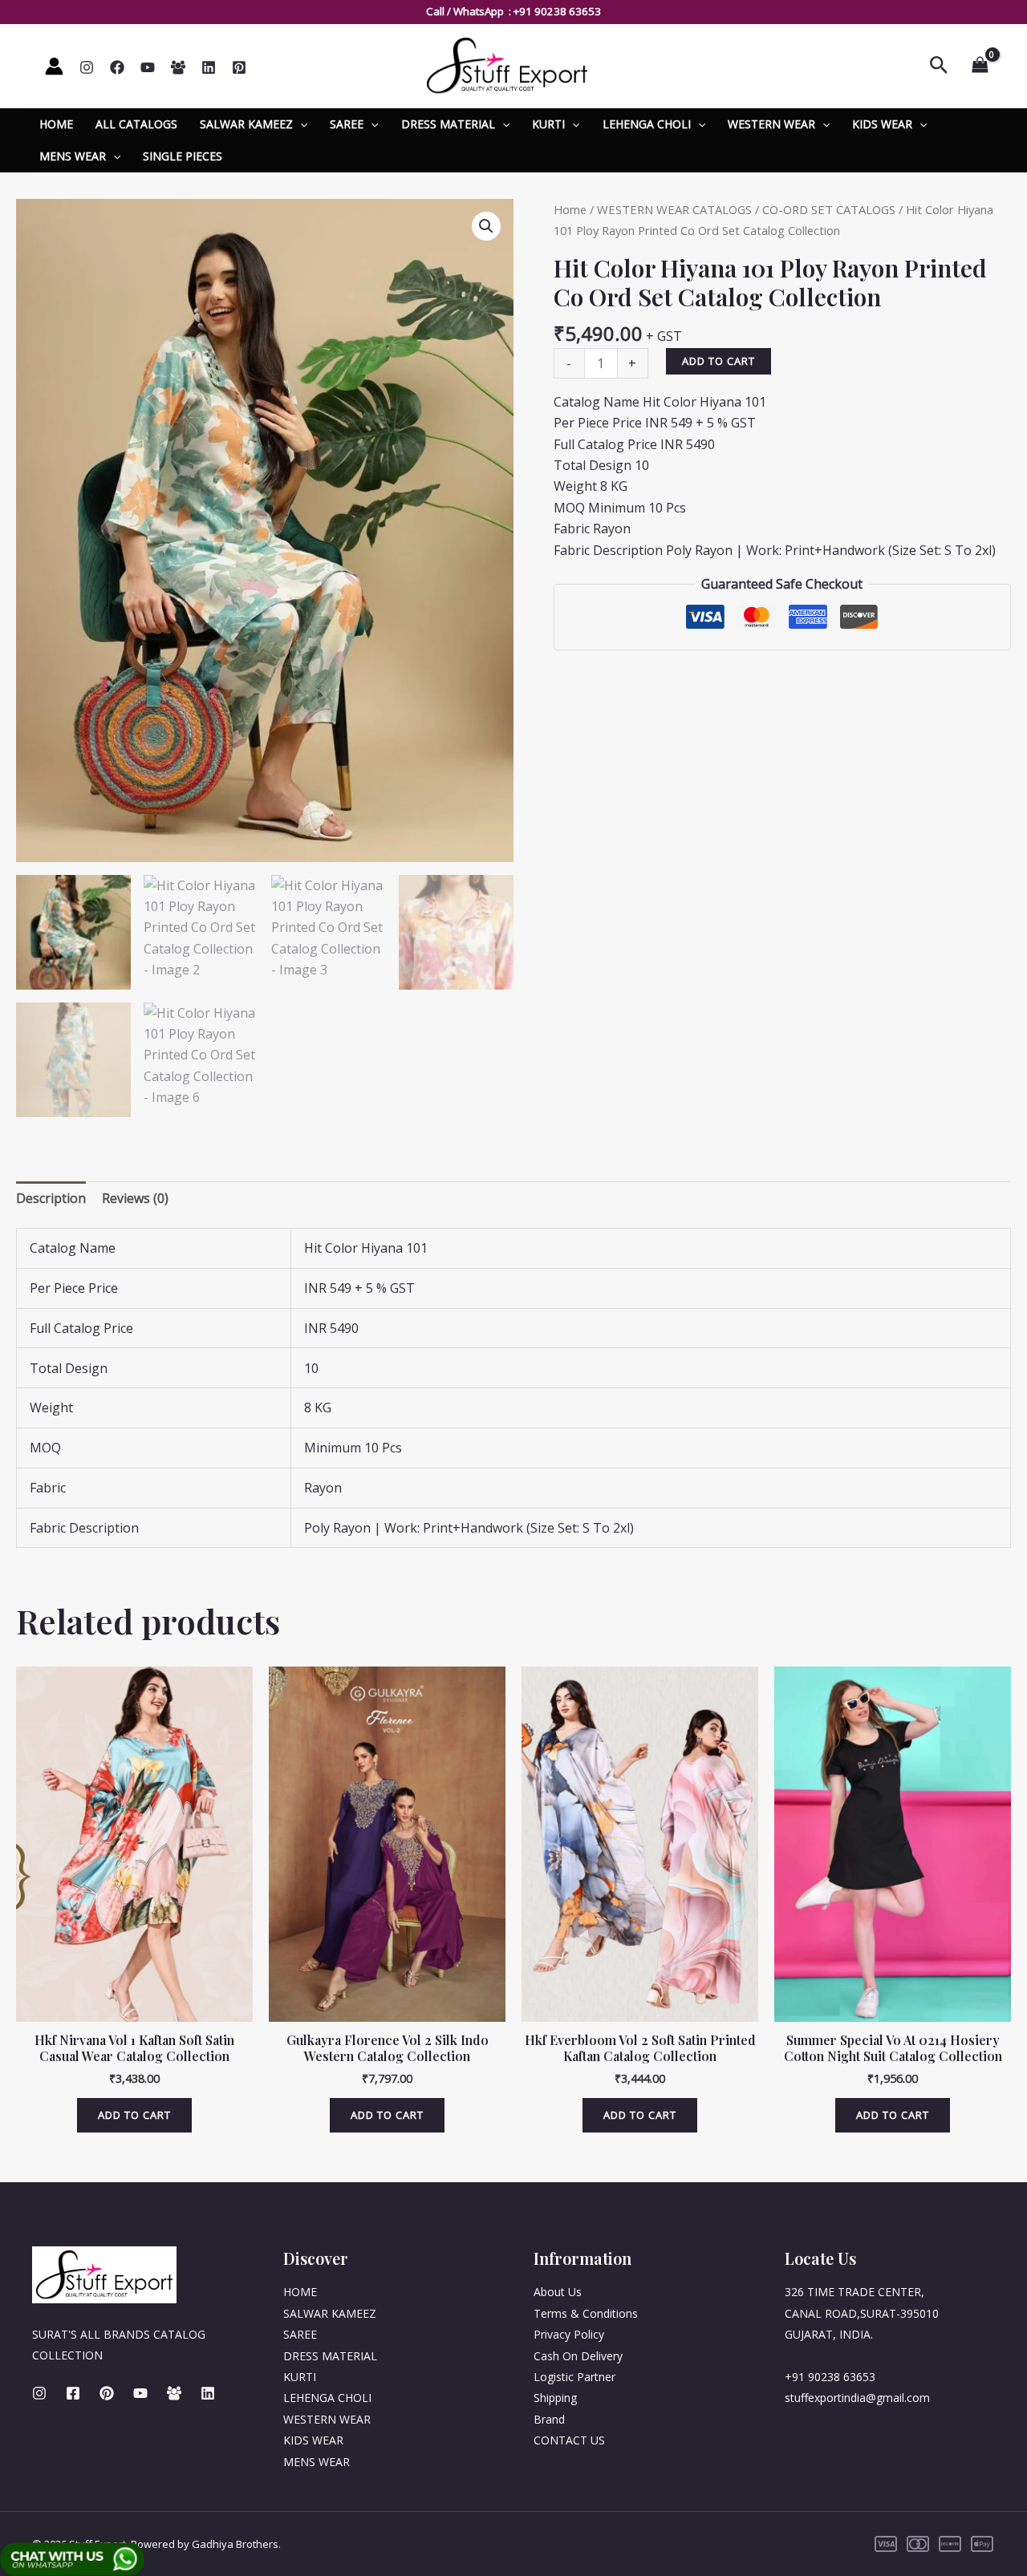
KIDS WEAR (882, 124)
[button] (486, 226)
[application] (300, 124)
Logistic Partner (574, 2377)
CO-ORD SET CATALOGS (829, 209)
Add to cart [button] (134, 2115)
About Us (558, 2292)
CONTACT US (569, 2440)
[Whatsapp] (178, 67)
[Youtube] (140, 2393)
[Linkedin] (209, 67)
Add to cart (718, 361)
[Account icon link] (54, 66)
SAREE (347, 124)
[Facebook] (117, 67)
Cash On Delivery (578, 2356)
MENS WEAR (73, 156)
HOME (56, 124)
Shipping (555, 2398)
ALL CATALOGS (136, 124)
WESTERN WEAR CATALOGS (674, 209)
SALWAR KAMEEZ (246, 124)
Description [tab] (51, 1198)
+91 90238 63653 (557, 11)
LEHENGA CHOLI (647, 124)
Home (570, 209)
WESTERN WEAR (771, 124)
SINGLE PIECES (183, 156)
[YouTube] (148, 67)
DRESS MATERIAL (448, 124)
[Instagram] (87, 67)
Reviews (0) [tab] (135, 1198)
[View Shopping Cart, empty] (980, 66)
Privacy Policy (569, 2334)
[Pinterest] (239, 67)
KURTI (548, 124)
